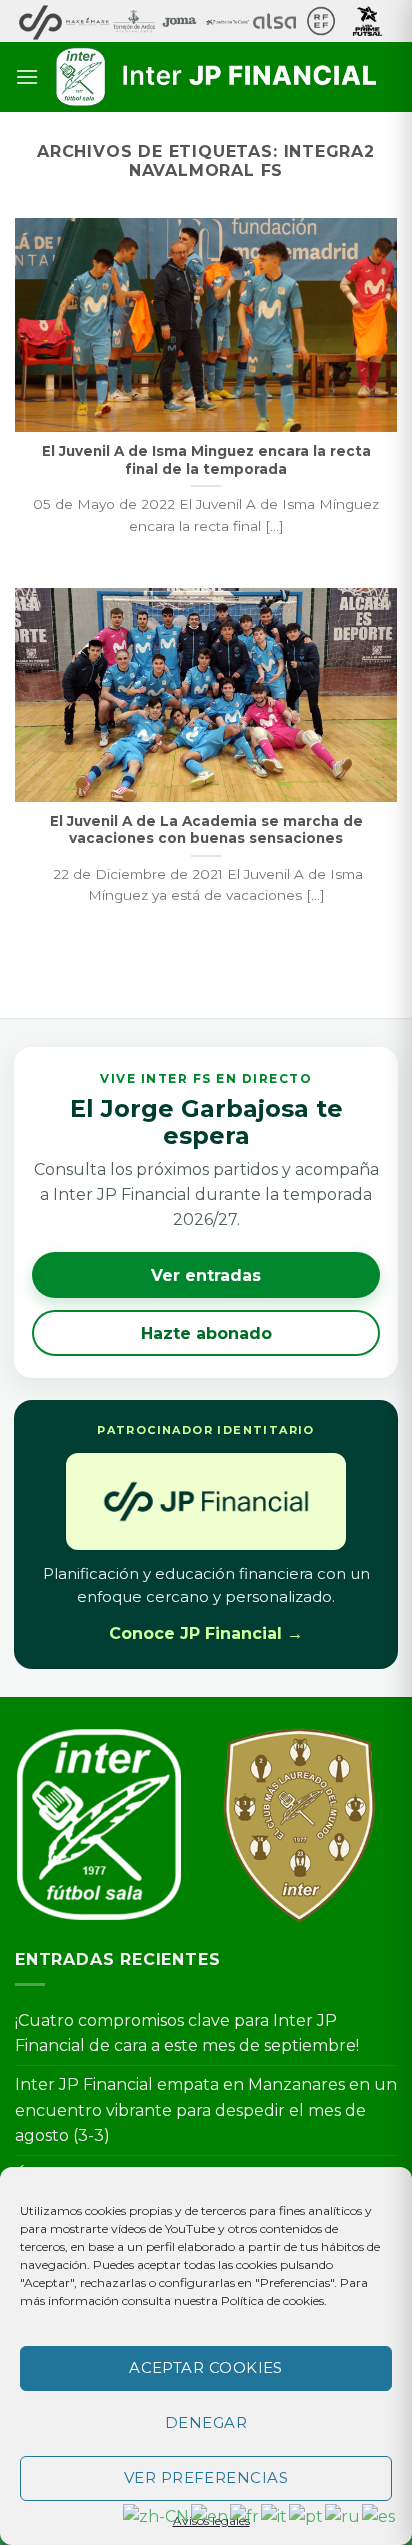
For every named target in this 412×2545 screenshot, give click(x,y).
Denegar (206, 2422)
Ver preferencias (206, 2477)
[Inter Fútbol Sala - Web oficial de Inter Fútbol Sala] (218, 77)
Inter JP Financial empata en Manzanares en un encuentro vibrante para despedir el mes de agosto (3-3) (206, 2110)
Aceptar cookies (206, 2367)
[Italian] (275, 2515)
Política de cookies (272, 2300)
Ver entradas (206, 1275)
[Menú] (27, 76)
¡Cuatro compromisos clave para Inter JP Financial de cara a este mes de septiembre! (187, 2033)
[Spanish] (379, 2515)
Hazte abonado (206, 1333)
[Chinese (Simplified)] (157, 2515)
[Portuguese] (307, 2515)
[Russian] (343, 2515)
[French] (245, 2515)
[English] (210, 2515)
